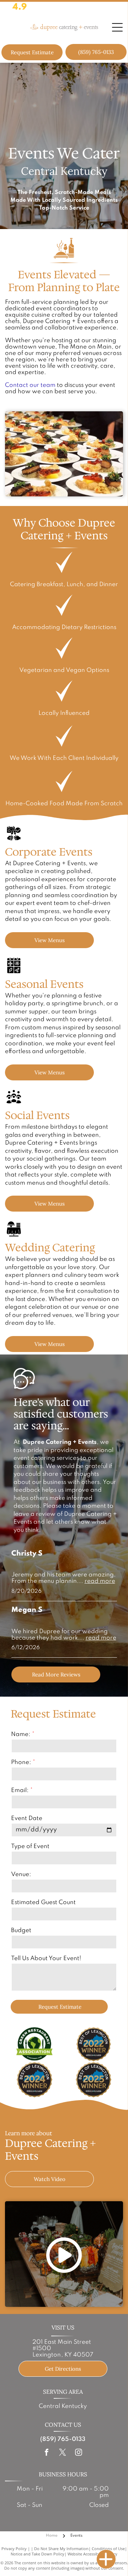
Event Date (27, 1818)
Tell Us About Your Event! (46, 1959)
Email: (20, 1790)
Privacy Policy (14, 2549)
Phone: (21, 1762)
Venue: (21, 1874)
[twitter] (63, 2453)
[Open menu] (117, 27)
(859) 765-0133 (63, 2439)
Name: (21, 1734)
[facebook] (47, 2453)
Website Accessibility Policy (92, 2554)
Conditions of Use (108, 2549)
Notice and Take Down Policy (38, 2554)
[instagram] (79, 2453)
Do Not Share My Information (61, 2549)
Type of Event (30, 1846)
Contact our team (30, 385)
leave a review (34, 1514)
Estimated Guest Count (43, 1902)
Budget (21, 1930)
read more (100, 1581)
